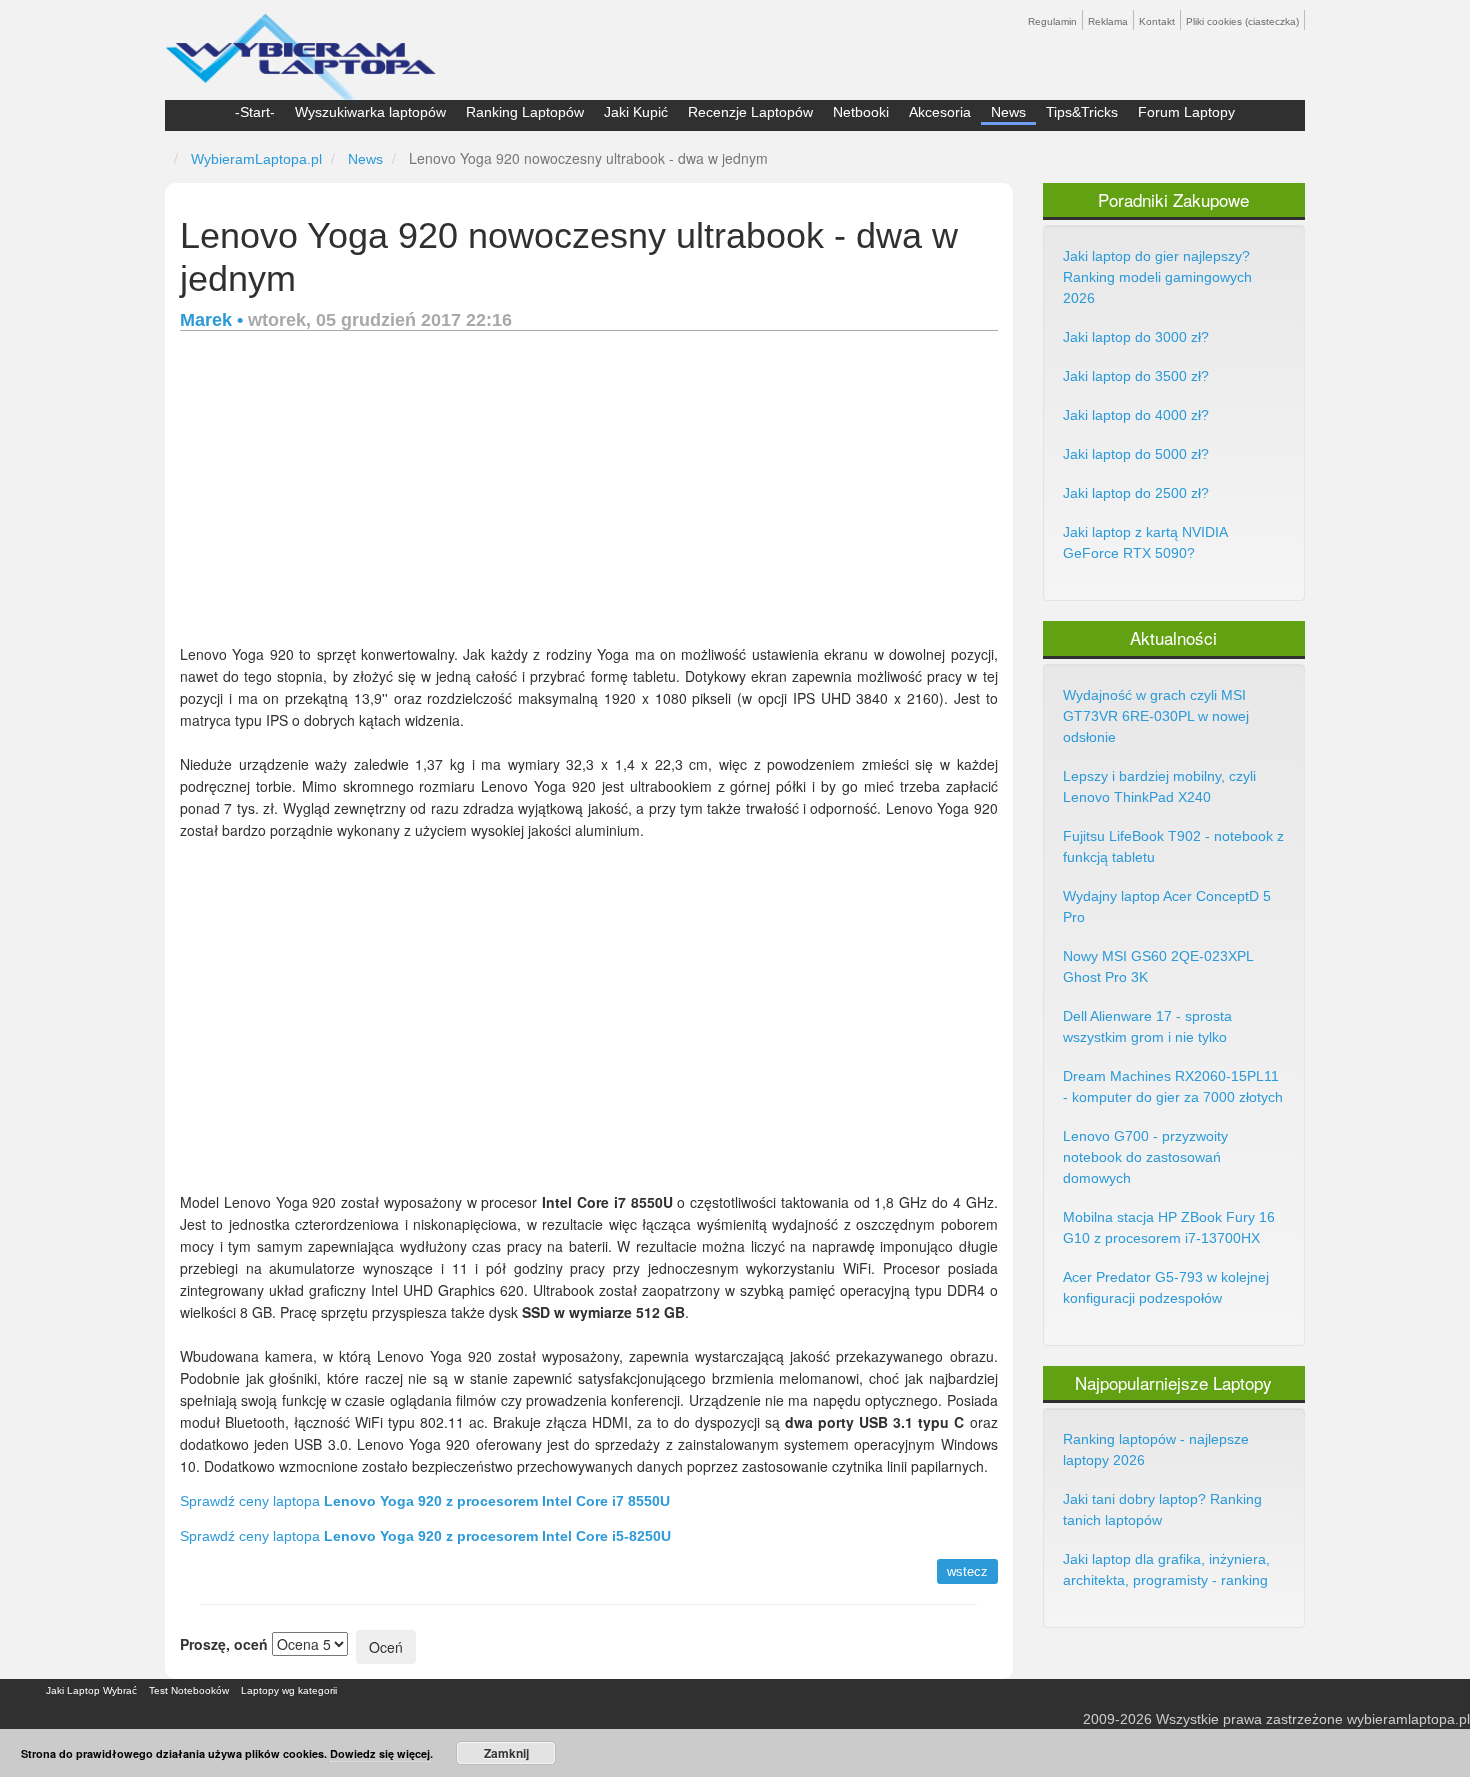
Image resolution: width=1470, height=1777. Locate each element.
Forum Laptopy (1186, 112)
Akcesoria (940, 112)
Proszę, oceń (224, 1644)
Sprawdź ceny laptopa (425, 1501)
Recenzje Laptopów (750, 112)
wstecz (967, 1571)
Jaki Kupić (636, 112)
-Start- (255, 112)
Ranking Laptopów (525, 112)
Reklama (1108, 21)
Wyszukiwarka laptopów (370, 112)
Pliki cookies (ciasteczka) (1242, 21)
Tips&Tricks (1082, 112)
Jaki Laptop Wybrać (91, 1690)
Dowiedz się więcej (380, 1753)
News (1008, 112)
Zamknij (506, 1753)
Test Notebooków (189, 1690)
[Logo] (300, 48)
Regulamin (1052, 21)
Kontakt (1157, 21)
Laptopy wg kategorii (289, 1690)
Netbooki (861, 112)
